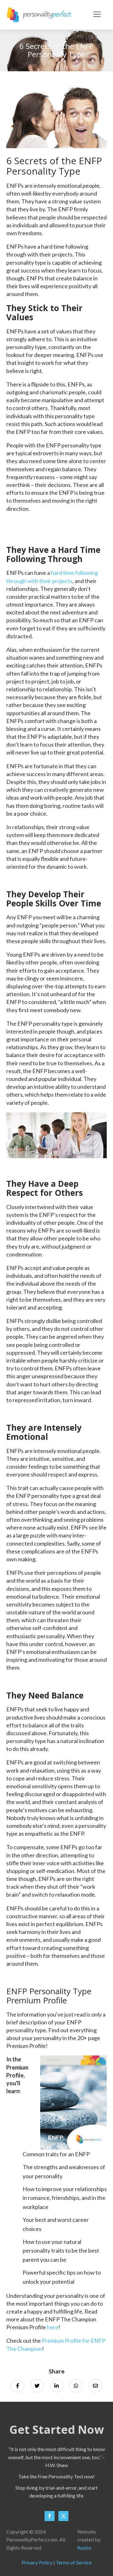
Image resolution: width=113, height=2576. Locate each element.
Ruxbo (84, 2548)
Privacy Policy (37, 2562)
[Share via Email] (95, 2386)
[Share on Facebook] (18, 2386)
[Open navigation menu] (97, 15)
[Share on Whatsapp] (76, 2386)
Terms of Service (74, 2562)
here (53, 2327)
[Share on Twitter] (37, 2386)
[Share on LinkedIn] (56, 2386)
